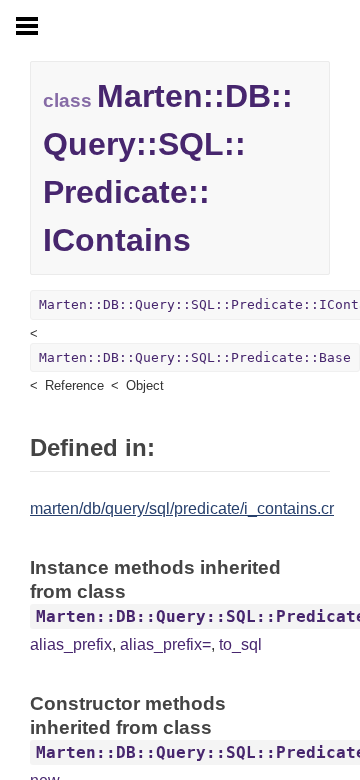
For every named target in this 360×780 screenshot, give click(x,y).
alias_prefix (71, 644)
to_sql (240, 644)
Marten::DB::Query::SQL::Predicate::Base (195, 357)
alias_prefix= (165, 644)
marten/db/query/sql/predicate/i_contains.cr (182, 508)
